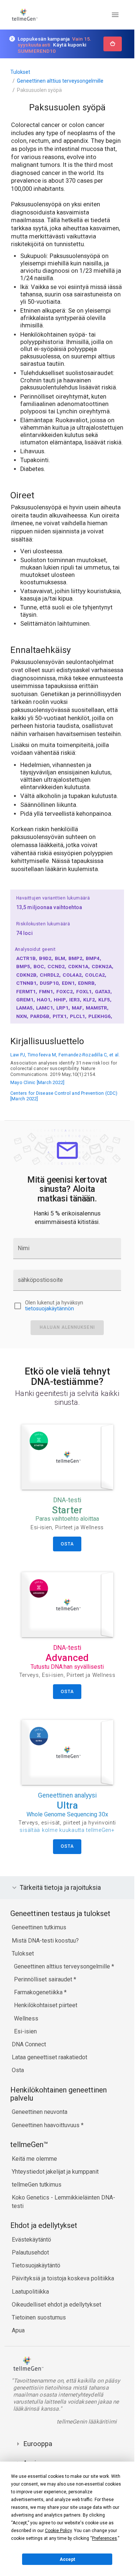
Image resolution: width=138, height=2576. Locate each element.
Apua (18, 2330)
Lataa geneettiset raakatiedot (49, 2057)
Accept (67, 2559)
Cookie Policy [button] (58, 2531)
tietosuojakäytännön (49, 1309)
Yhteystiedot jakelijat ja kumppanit (55, 2172)
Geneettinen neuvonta (40, 2112)
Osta (18, 2070)
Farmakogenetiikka (39, 1992)
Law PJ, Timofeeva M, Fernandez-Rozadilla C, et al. (65, 1055)
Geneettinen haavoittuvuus (46, 2125)
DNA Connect (29, 2044)
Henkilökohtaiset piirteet (46, 2005)
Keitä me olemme (34, 2159)
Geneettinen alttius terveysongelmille (60, 81)
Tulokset (20, 72)
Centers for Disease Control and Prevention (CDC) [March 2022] (64, 1096)
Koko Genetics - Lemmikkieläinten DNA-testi (63, 2202)
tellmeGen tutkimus (37, 2185)
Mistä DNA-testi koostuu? (45, 1941)
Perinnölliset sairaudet (44, 1979)
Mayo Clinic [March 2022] (37, 1082)
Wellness (26, 2018)
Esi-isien (25, 2031)
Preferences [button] (105, 2538)
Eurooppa (38, 2444)
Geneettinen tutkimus (39, 1927)
